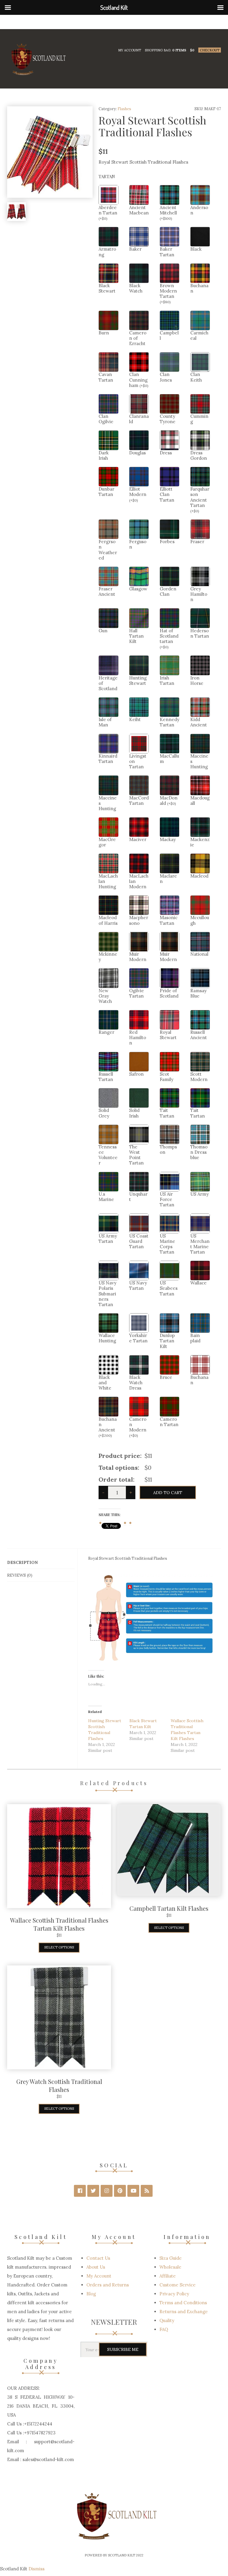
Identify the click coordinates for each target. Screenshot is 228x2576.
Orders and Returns (108, 2285)
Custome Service (178, 2285)
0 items (179, 50)
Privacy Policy (174, 2294)
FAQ (164, 2329)
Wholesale (170, 2267)
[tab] (41, 1563)
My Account (130, 50)
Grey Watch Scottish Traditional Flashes (59, 2085)
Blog (91, 2294)
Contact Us (98, 2258)
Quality (167, 2320)
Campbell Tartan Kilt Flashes (169, 1908)
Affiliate (168, 2276)
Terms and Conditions (183, 2303)
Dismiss (37, 2569)
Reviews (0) (20, 1575)
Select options (59, 1947)
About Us (96, 2267)
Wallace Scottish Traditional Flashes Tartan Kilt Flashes (59, 1924)
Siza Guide (171, 2258)
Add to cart (168, 1493)
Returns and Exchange (184, 2312)
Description (22, 1562)
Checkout (210, 50)
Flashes (124, 109)
